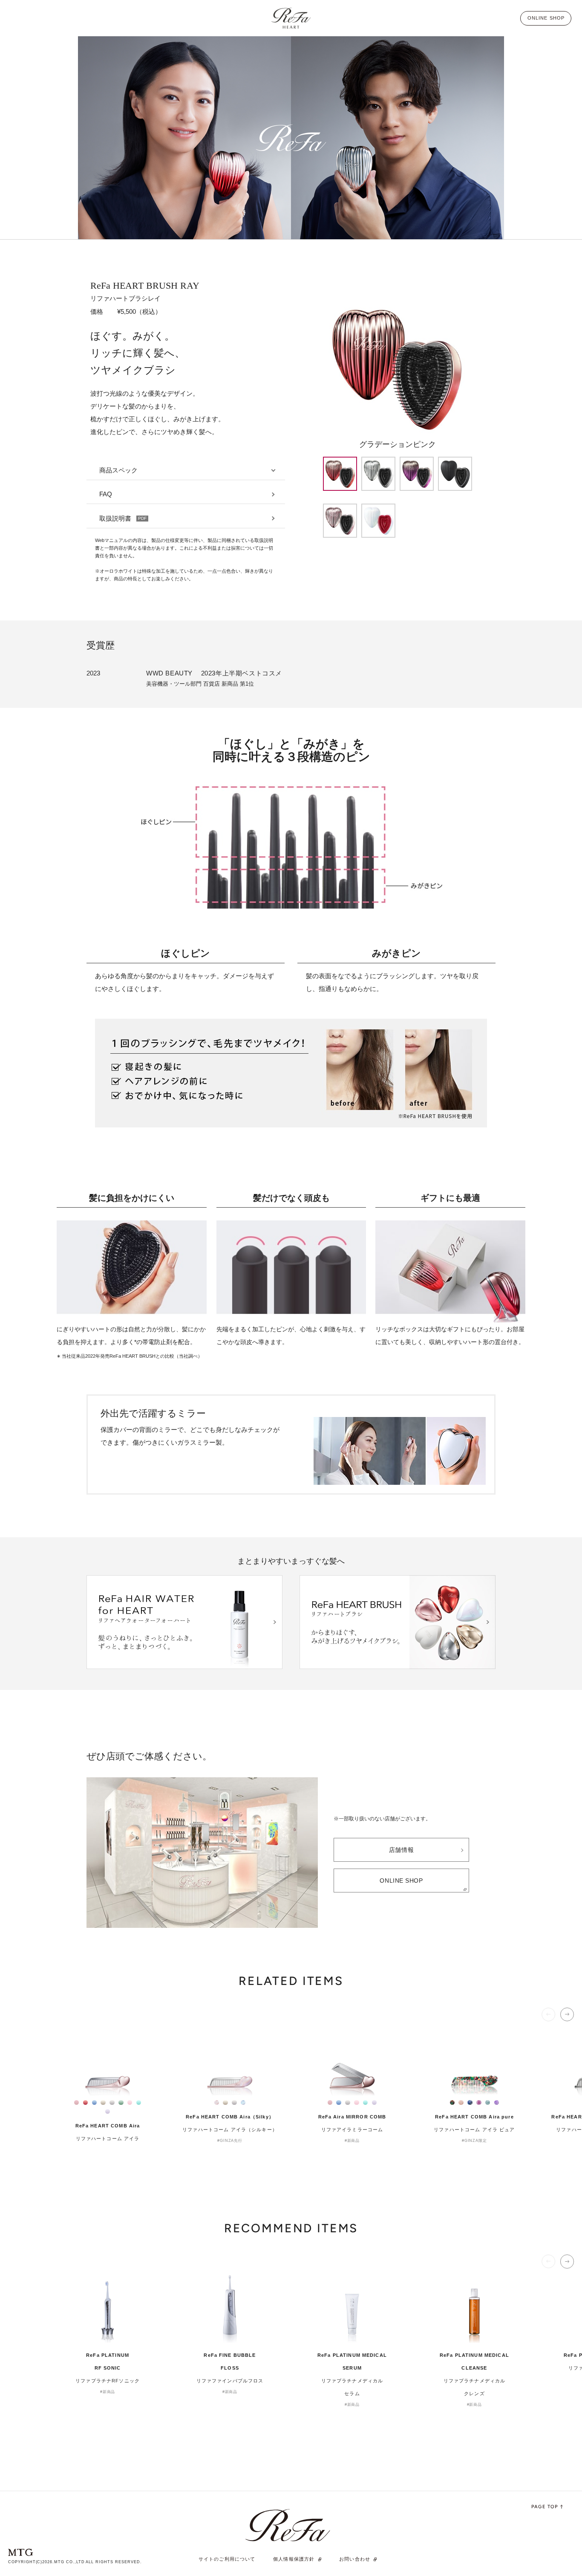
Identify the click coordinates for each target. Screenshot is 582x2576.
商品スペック (118, 470)
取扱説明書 (123, 518)
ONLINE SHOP (401, 1881)
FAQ (106, 494)
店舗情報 (401, 1850)
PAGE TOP (545, 2507)
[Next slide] (567, 2014)
